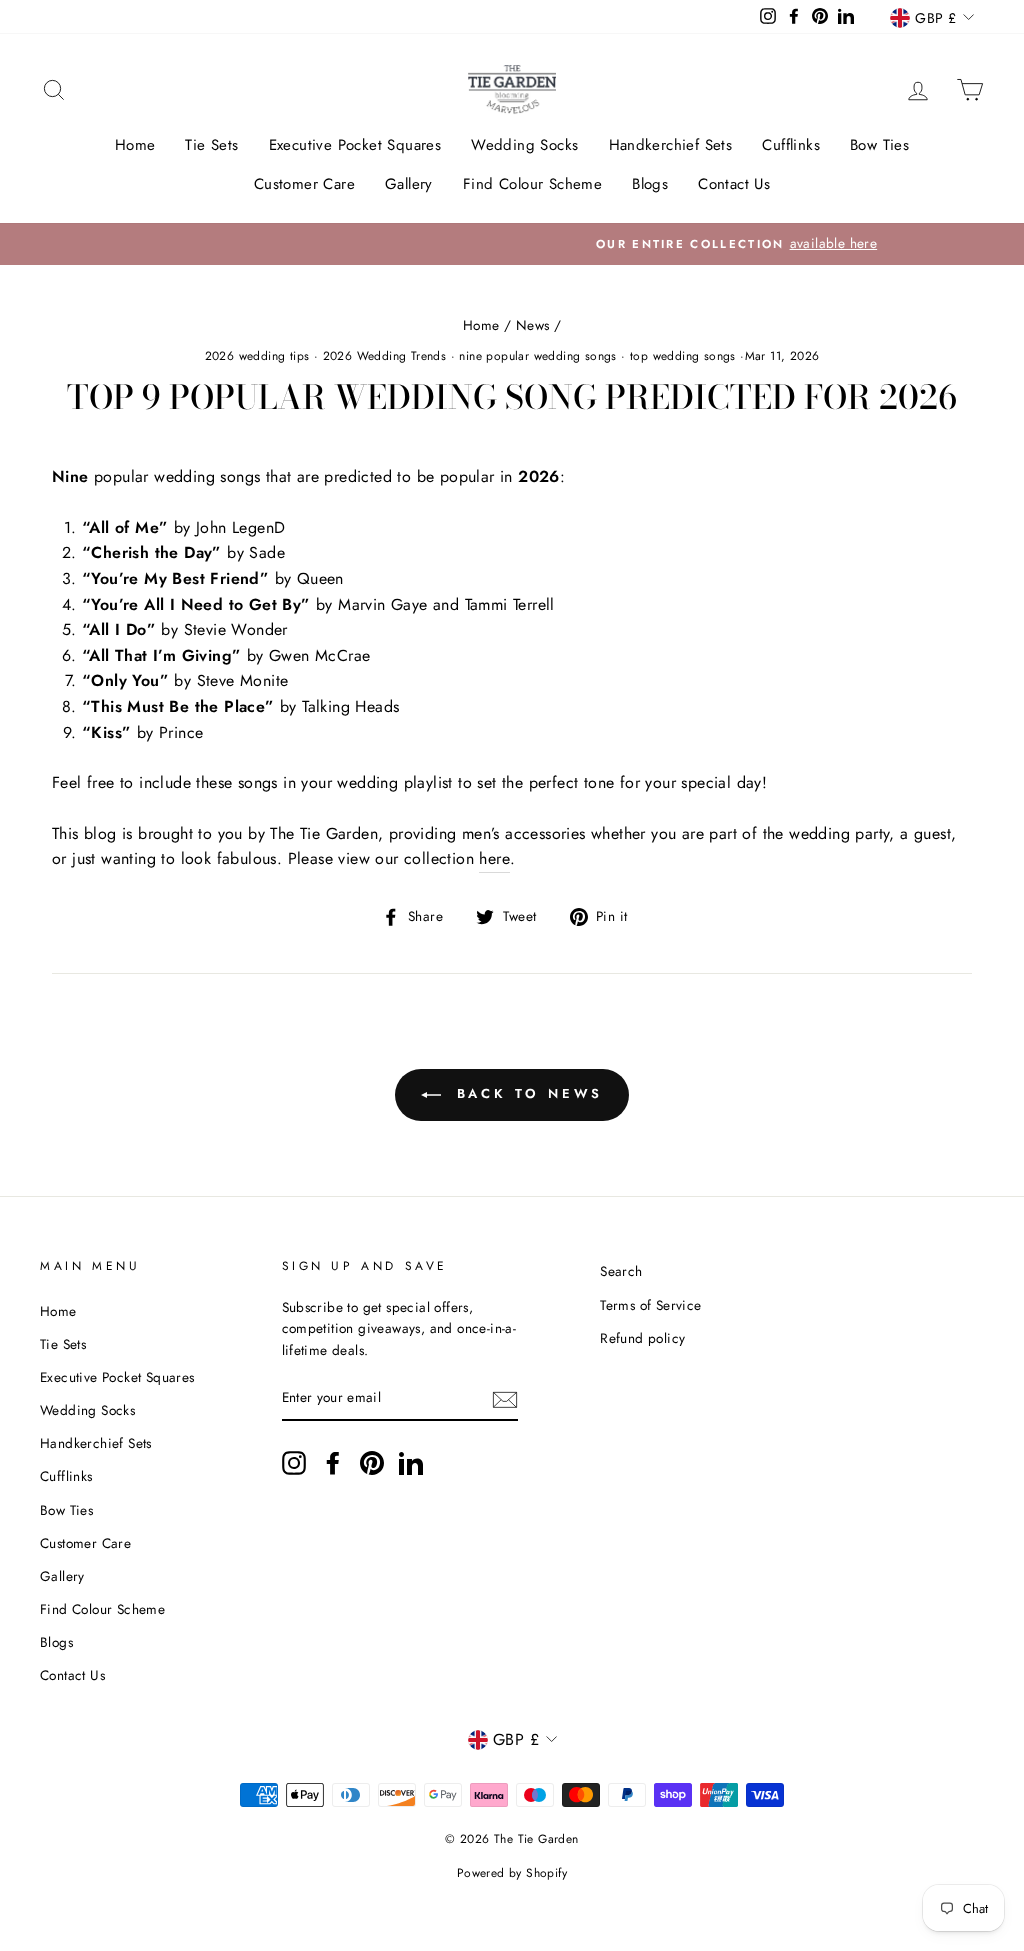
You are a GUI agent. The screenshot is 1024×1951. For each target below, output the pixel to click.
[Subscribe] (505, 1399)
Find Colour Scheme (532, 184)
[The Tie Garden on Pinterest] (372, 1463)
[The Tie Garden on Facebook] (333, 1463)
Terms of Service (650, 1305)
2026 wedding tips (257, 356)
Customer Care (304, 184)
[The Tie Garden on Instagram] (294, 1463)
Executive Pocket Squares (355, 145)
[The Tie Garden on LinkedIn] (411, 1463)
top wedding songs (683, 356)
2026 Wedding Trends (385, 356)
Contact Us (734, 184)
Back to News (526, 1093)
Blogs (650, 184)
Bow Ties (879, 145)
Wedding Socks (524, 145)
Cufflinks (791, 145)
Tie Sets (211, 145)
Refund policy (642, 1338)
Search (621, 1271)
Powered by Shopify (512, 1873)
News (533, 325)
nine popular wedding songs (537, 356)
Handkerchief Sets (671, 145)
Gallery (409, 184)
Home (135, 145)
